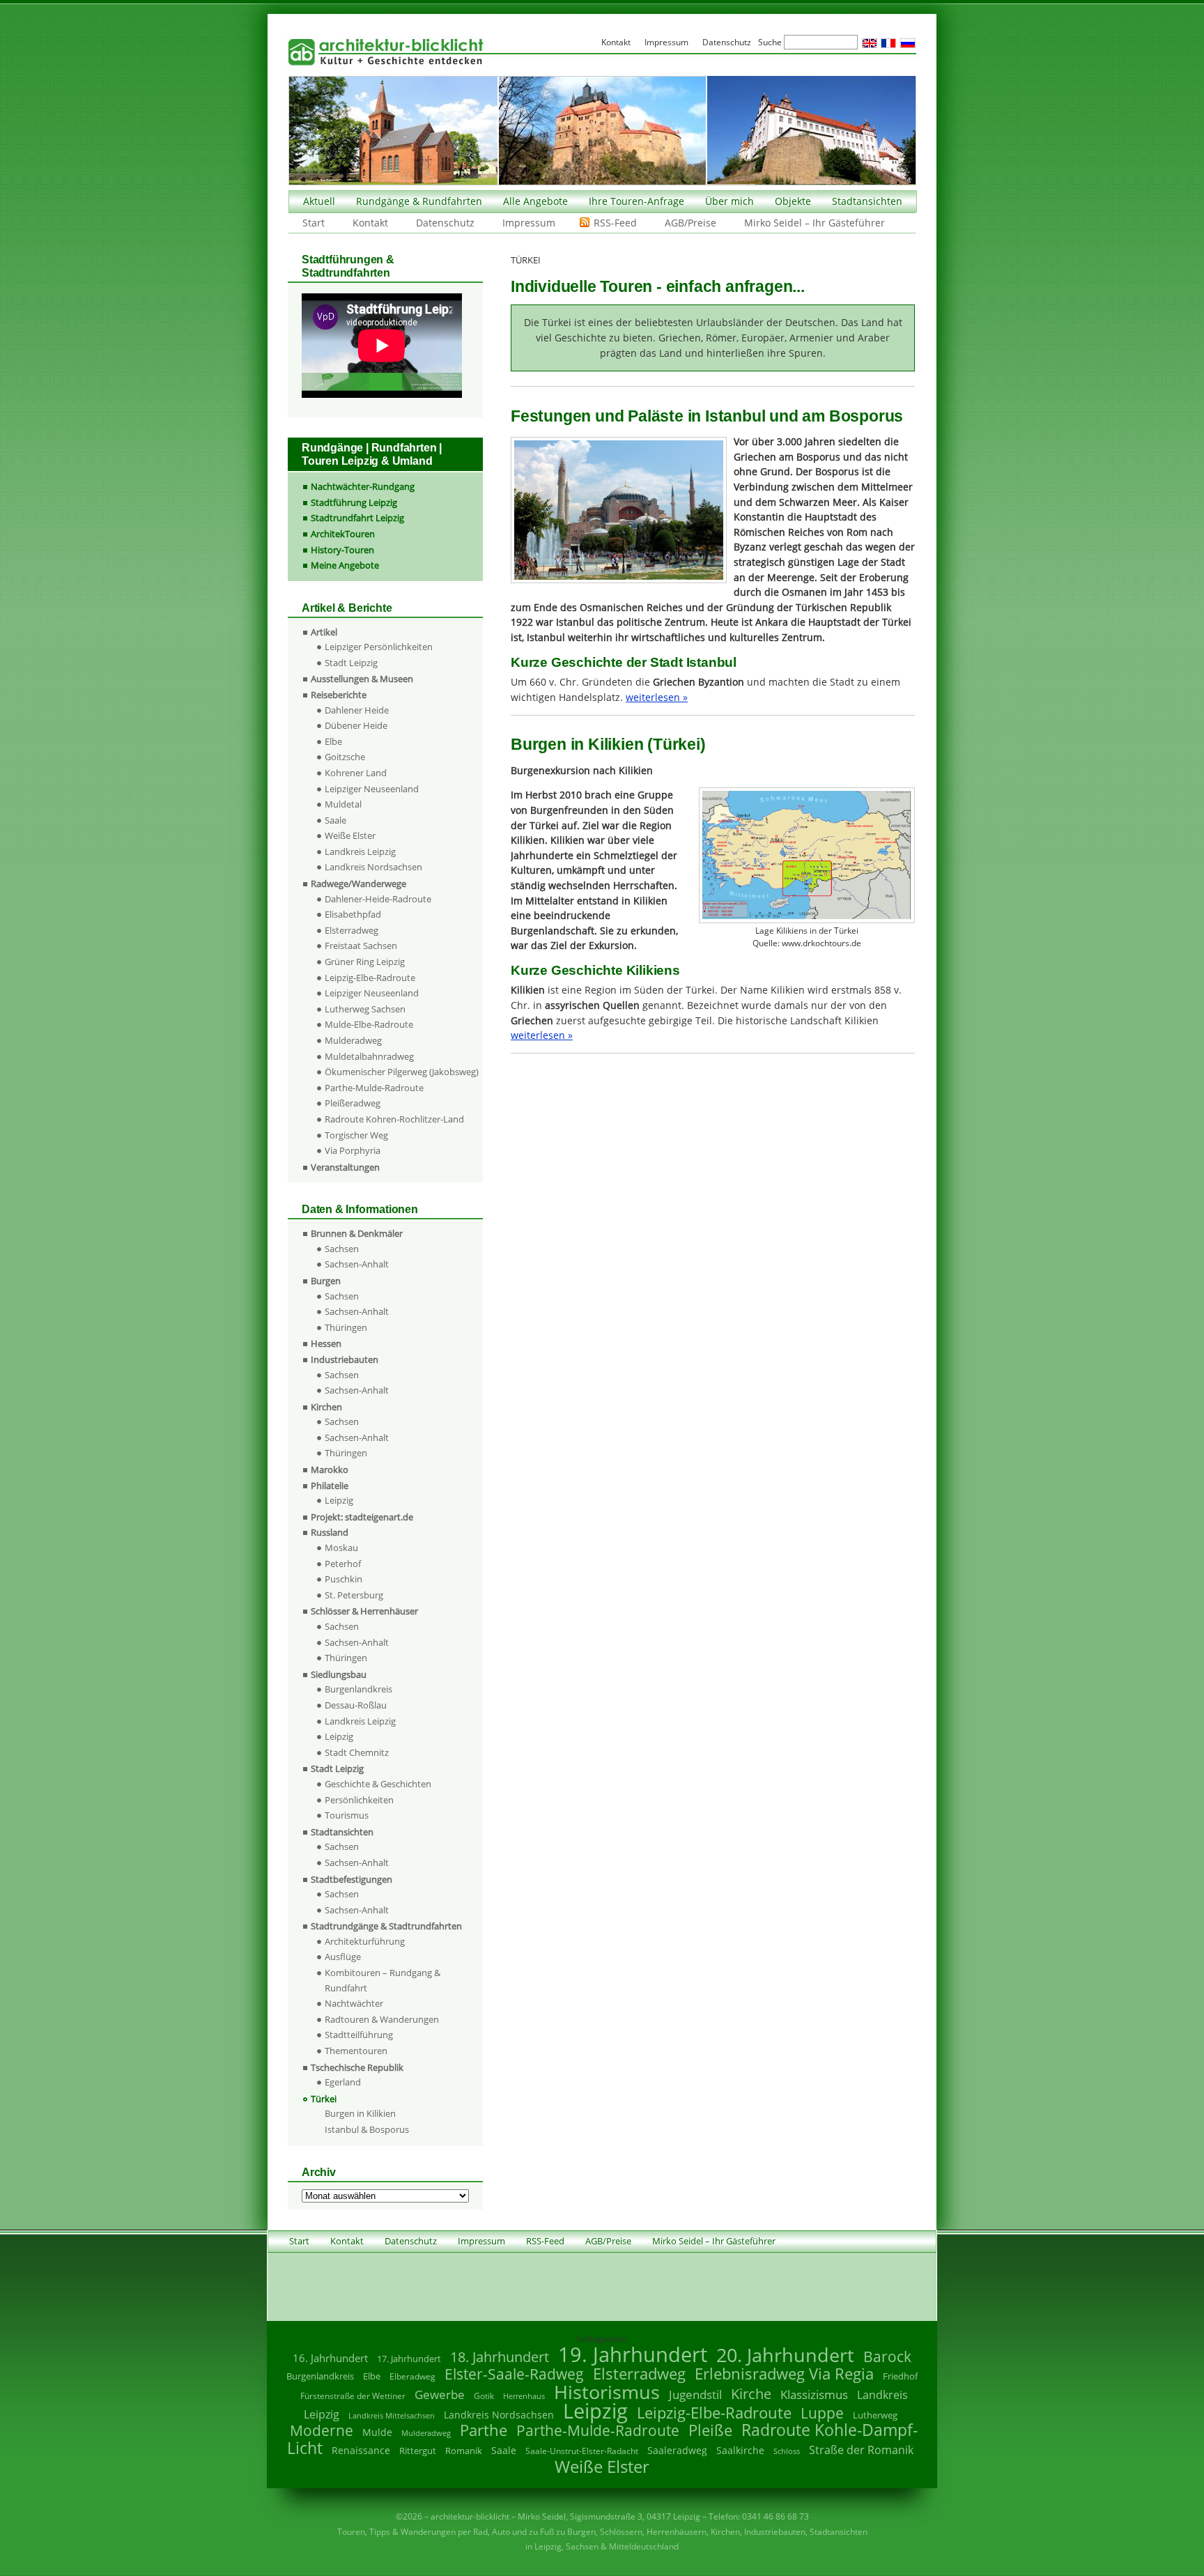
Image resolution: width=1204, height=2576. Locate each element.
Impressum (529, 223)
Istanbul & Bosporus (367, 2129)
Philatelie (330, 1486)
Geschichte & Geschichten (378, 1784)
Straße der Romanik (861, 2450)
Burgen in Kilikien (360, 2113)
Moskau (341, 1548)
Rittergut (418, 2451)
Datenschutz (445, 223)
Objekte (793, 201)
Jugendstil (695, 2394)
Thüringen (346, 1327)
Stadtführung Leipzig (354, 502)
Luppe (822, 2413)
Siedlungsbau (339, 1674)
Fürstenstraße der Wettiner (353, 2396)
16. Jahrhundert (330, 2358)
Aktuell (319, 201)
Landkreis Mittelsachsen (392, 2415)
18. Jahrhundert (500, 2357)
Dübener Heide (356, 725)
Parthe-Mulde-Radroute (374, 1088)
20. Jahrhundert (785, 2355)
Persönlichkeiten (359, 1800)
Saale (335, 820)
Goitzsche (345, 757)
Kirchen (326, 1407)
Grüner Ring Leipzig (365, 962)
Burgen (326, 1281)
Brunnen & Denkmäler (357, 1233)
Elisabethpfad (353, 914)
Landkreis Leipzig (360, 851)
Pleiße (710, 2430)
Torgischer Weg (356, 1135)
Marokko (330, 1470)
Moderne (322, 2430)
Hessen (326, 1343)
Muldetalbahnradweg (369, 1056)
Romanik (464, 2451)
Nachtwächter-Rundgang (363, 486)
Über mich (730, 201)
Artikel (324, 632)
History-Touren (342, 550)
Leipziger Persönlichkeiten (379, 647)
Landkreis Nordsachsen (373, 867)
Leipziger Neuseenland (372, 789)
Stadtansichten (867, 201)
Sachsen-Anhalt (357, 1264)
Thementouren (356, 2051)
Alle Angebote (535, 201)
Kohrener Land (356, 773)
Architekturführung (365, 1941)
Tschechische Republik (357, 2067)
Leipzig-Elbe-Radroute (370, 978)
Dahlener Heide (357, 710)
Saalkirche (740, 2450)
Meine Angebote (345, 565)
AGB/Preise (690, 223)
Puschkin (344, 1579)
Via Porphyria (353, 1150)
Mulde (377, 2432)
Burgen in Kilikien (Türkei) (608, 744)
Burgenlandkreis (358, 1689)
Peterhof (343, 1564)
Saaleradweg (677, 2450)
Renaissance (361, 2450)
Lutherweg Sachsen (365, 1009)
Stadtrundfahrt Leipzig (357, 518)
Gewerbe (440, 2394)
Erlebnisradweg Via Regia (784, 2373)
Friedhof (900, 2376)
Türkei (324, 2099)
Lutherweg (875, 2415)
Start (314, 223)
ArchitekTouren (343, 534)
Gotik (484, 2396)
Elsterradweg (352, 930)
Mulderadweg (353, 1040)
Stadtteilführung (359, 2035)
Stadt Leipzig (351, 663)
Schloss (787, 2451)
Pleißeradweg (353, 1103)
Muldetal (343, 804)
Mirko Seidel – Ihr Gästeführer (815, 223)
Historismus (607, 2392)
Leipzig (339, 1500)
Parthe (484, 2430)
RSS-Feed (615, 223)
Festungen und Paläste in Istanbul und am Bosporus (707, 416)
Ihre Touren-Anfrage (636, 201)
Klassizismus (814, 2394)
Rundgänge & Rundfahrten (419, 201)
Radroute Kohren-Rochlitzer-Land (394, 1119)
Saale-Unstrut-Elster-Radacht (582, 2451)
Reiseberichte (339, 695)
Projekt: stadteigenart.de (362, 1517)
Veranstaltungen (345, 1167)
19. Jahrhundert (633, 2354)
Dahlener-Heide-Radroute (378, 899)
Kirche (751, 2393)
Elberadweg (412, 2376)
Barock (887, 2356)
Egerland (343, 2082)
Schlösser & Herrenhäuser (364, 1611)
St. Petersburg (354, 1595)
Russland (330, 1532)
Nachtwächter (354, 2003)
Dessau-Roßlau (356, 1705)
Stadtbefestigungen (352, 1879)
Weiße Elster (350, 835)
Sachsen (342, 1249)
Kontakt (370, 223)
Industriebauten (345, 1359)
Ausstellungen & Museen (362, 679)
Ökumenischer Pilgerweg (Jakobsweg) (402, 1072)
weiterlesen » (657, 697)
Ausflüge (343, 1957)
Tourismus (347, 1815)
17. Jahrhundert (409, 2359)
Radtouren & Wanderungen (382, 2019)
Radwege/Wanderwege (358, 884)
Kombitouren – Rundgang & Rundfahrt (383, 1980)
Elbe (333, 741)
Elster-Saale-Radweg (514, 2374)
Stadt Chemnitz (357, 1752)
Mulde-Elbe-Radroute (369, 1024)
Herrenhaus (524, 2396)
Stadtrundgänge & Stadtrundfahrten (386, 1926)
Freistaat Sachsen (361, 946)
